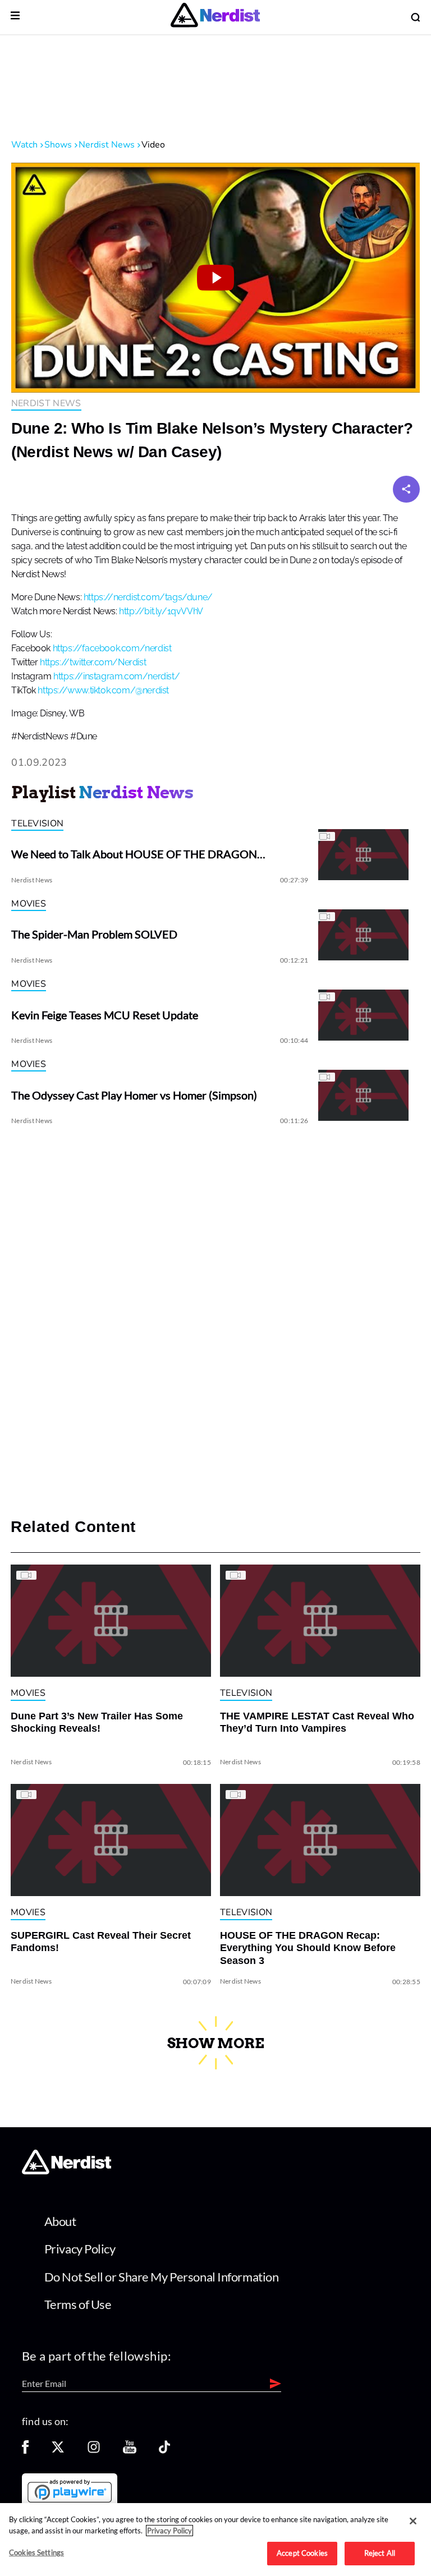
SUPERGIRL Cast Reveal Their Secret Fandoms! (101, 1942)
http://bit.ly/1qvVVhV (161, 611)
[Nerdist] (215, 17)
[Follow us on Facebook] (25, 2451)
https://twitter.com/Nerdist (93, 663)
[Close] (413, 2521)
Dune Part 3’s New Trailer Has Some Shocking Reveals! (97, 1722)
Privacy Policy (80, 2249)
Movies (29, 904)
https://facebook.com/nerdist (112, 648)
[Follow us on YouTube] (130, 2451)
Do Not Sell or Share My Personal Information (162, 2277)
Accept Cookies (302, 2553)
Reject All (380, 2553)
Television (37, 824)
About (60, 2221)
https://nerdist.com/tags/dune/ (148, 597)
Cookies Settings (36, 2552)
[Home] (67, 2171)
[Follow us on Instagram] (94, 2451)
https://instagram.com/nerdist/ (116, 677)
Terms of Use (78, 2304)
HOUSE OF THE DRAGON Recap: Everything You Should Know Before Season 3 (308, 1948)
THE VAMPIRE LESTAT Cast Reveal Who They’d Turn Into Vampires (317, 1722)
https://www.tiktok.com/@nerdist (103, 691)
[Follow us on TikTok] (164, 2451)
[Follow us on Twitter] (58, 2451)
